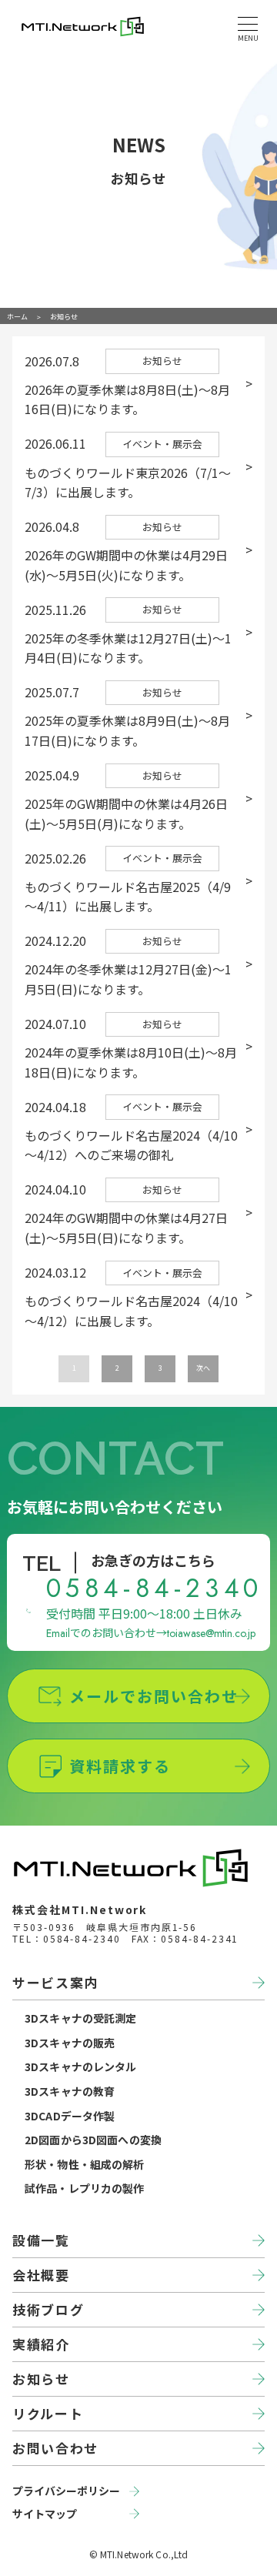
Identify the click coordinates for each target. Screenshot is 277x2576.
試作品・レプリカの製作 (85, 2188)
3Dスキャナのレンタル (81, 2066)
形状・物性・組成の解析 (85, 2164)
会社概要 (41, 2275)
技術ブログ (48, 2309)
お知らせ (41, 2379)
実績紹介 (41, 2344)
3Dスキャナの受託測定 (81, 2018)
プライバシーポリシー (66, 2491)
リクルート (48, 2413)
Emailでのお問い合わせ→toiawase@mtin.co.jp (151, 1633)
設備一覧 (41, 2240)
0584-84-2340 (155, 1588)
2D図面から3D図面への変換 (93, 2140)
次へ (203, 1368)
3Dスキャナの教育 (70, 2091)
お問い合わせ (55, 2448)
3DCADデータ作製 (70, 2116)
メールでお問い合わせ (154, 1696)
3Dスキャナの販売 (70, 2043)
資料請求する (120, 1766)
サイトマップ (45, 2514)
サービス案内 (55, 1982)
